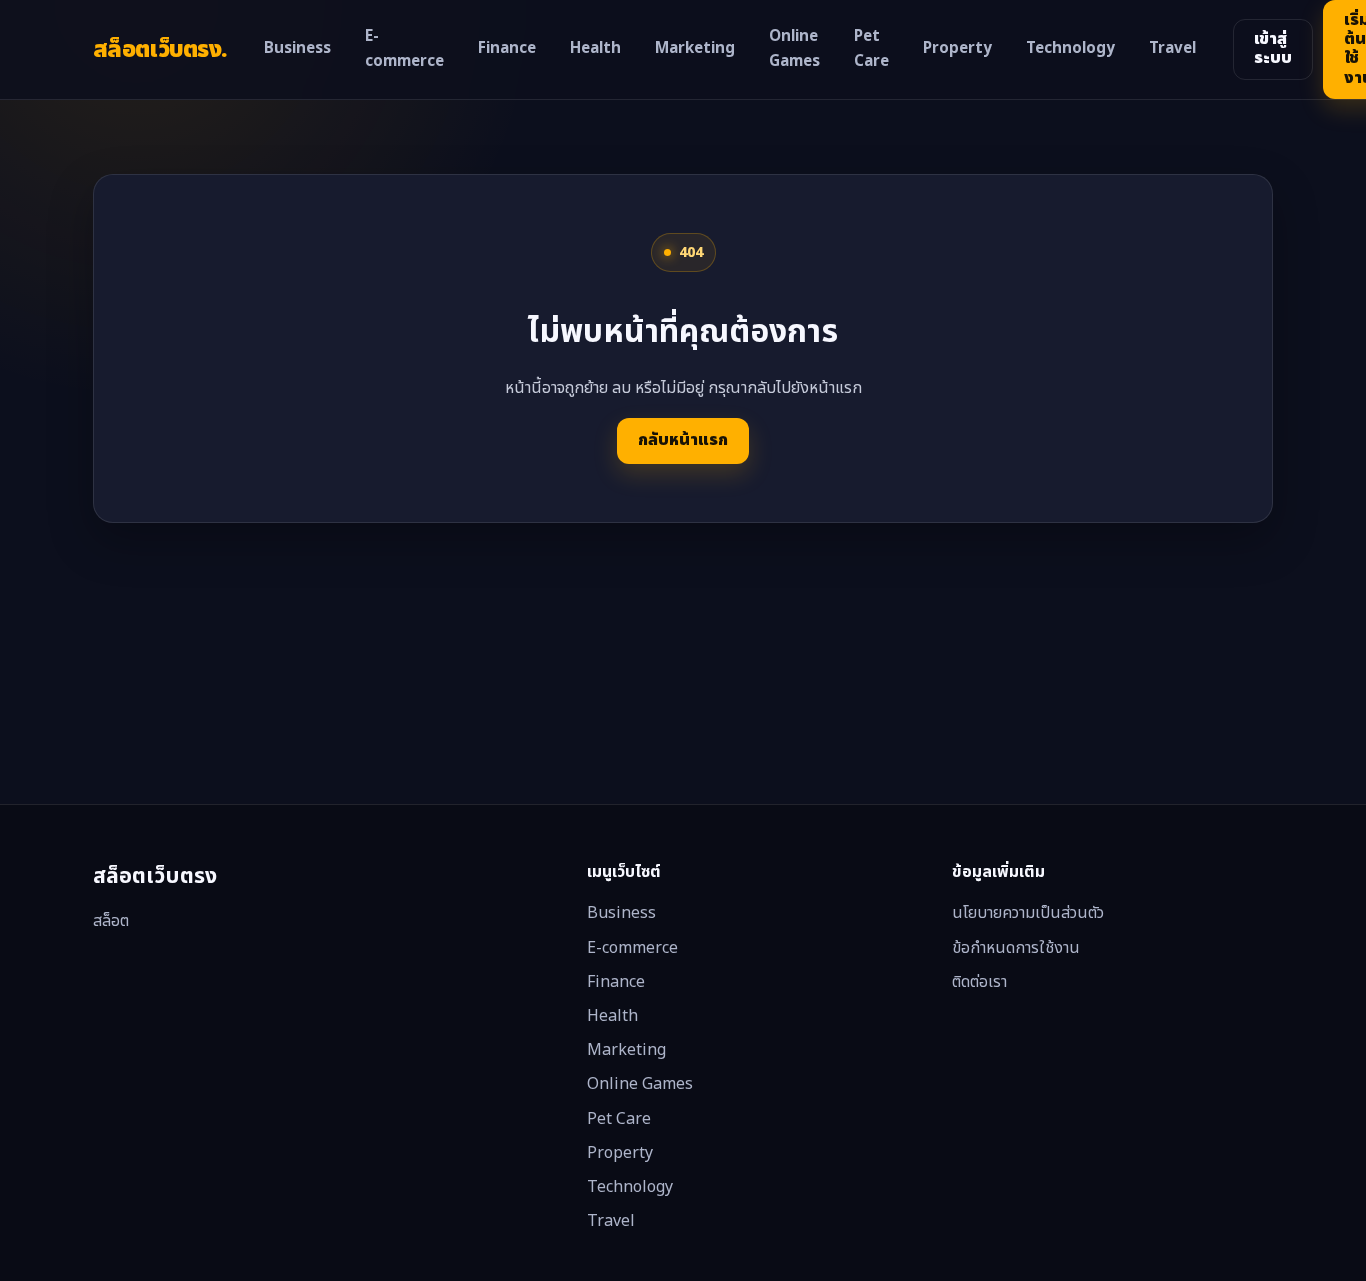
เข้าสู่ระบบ (1273, 48)
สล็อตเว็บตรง (160, 49)
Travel (1172, 48)
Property (957, 48)
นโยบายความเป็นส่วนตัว (1028, 913)
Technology (1070, 48)
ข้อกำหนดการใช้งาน (1016, 948)
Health (595, 48)
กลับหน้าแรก (683, 440)
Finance (507, 48)
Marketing (695, 48)
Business (297, 48)
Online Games (794, 49)
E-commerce (404, 49)
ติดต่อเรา (979, 982)
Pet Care (871, 49)
